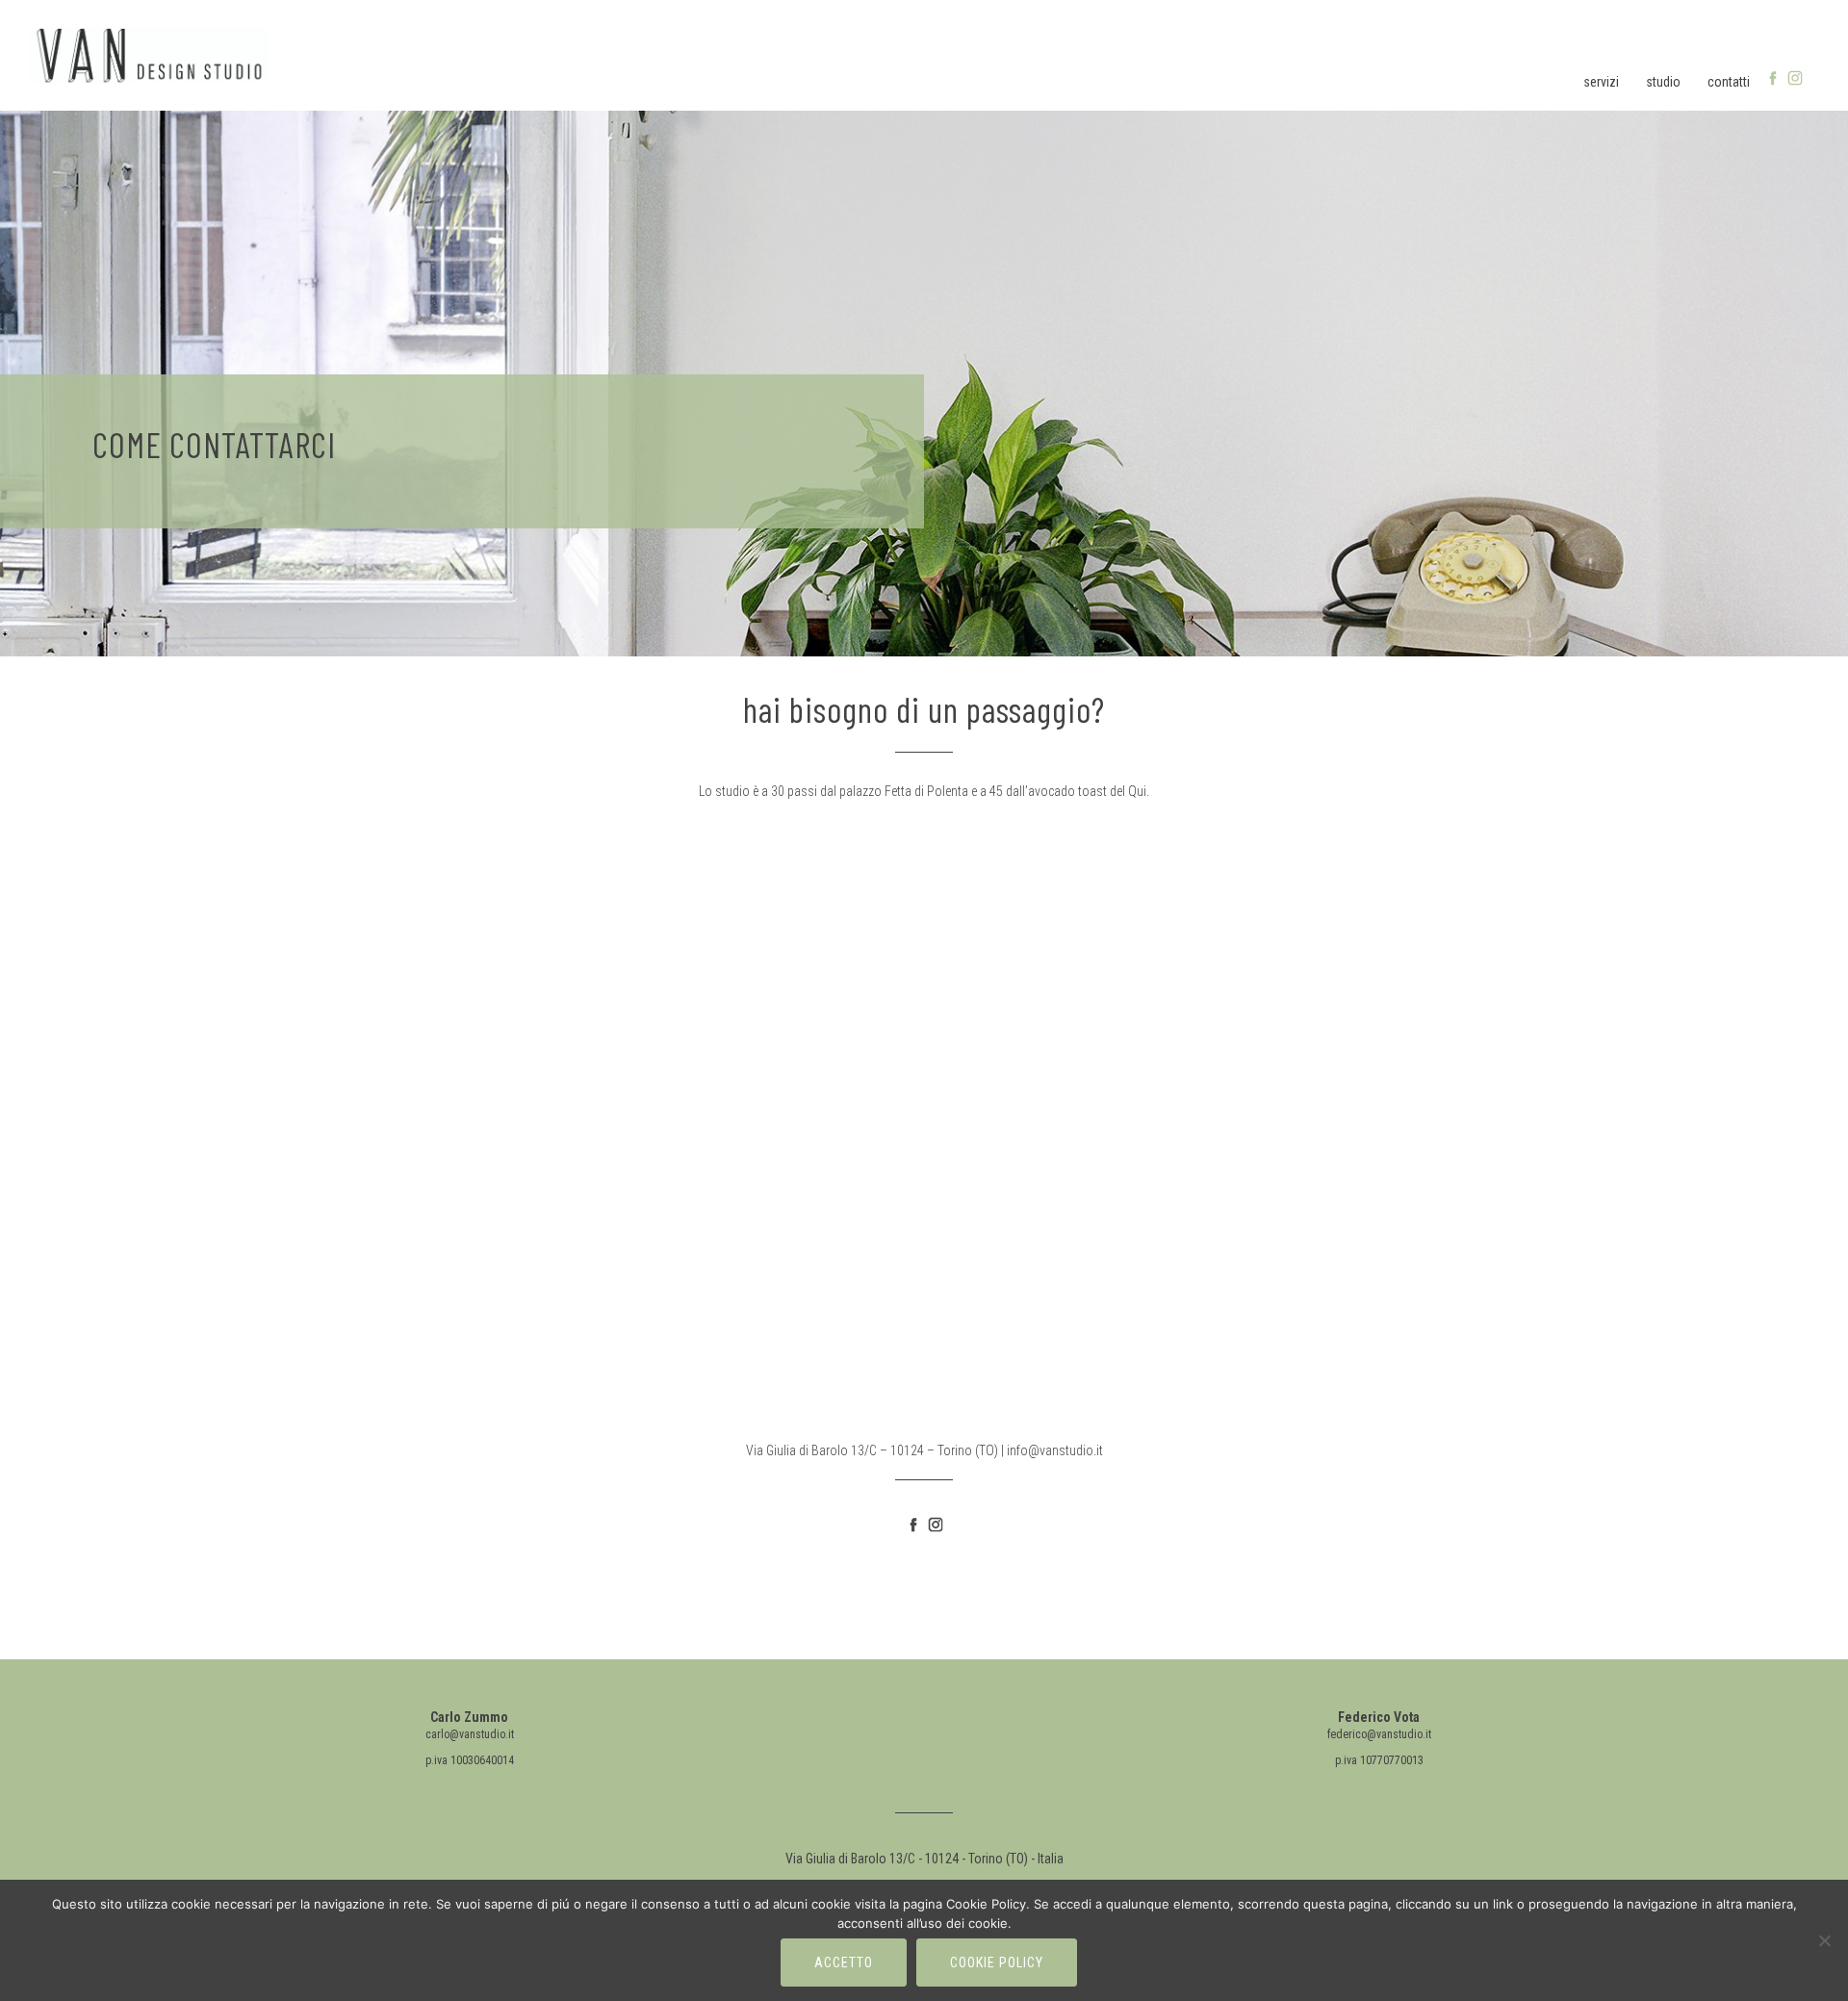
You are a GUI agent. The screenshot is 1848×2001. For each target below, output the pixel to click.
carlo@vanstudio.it (470, 1734)
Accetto (844, 1963)
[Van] (149, 54)
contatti (1729, 82)
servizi (1601, 82)
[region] (924, 376)
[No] (1824, 1940)
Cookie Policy (997, 1963)
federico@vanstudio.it (1379, 1734)
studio (1663, 82)
